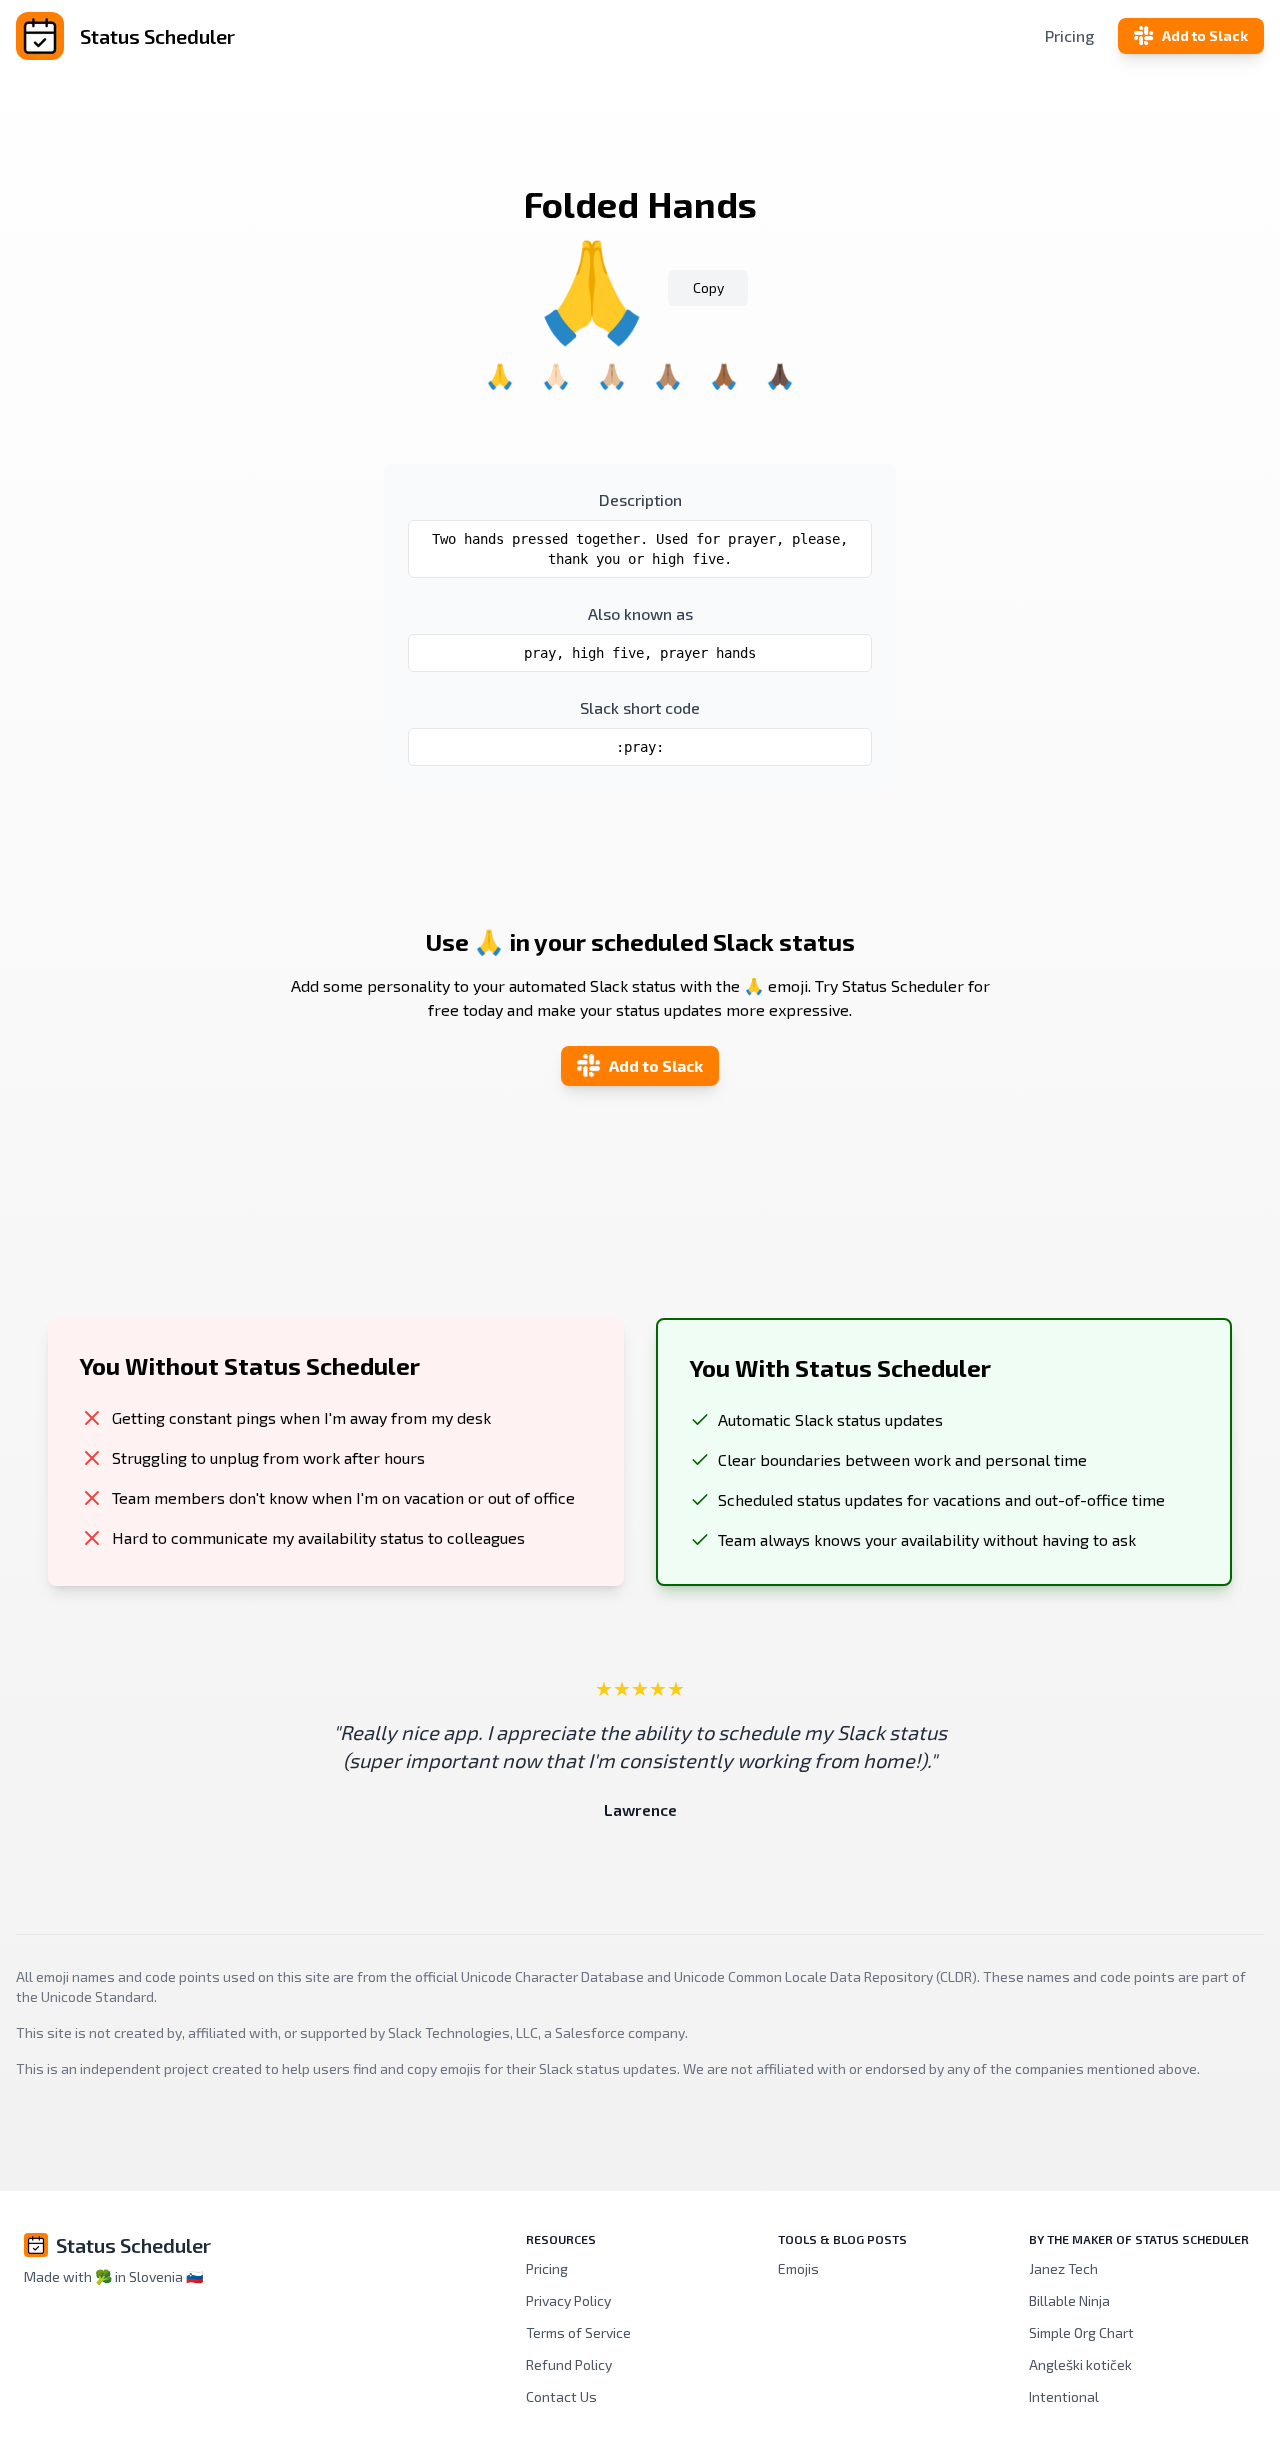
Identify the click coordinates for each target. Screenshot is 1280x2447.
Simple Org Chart (1081, 2332)
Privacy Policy (568, 2300)
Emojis (798, 2268)
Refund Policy (569, 2364)
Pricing (1069, 35)
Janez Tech (1063, 2268)
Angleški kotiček (1080, 2364)
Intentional (1064, 2396)
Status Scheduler (133, 2245)
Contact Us (561, 2396)
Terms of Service (578, 2332)
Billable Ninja (1069, 2300)
